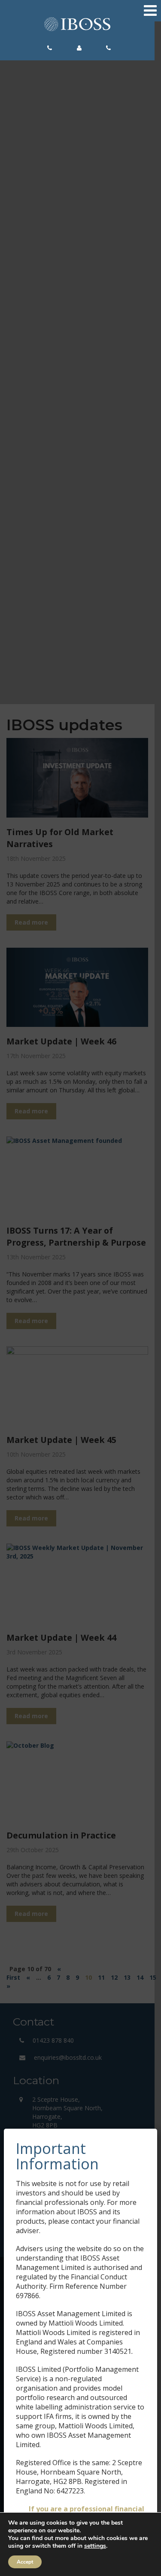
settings (95, 2546)
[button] (52, 48)
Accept (25, 2562)
